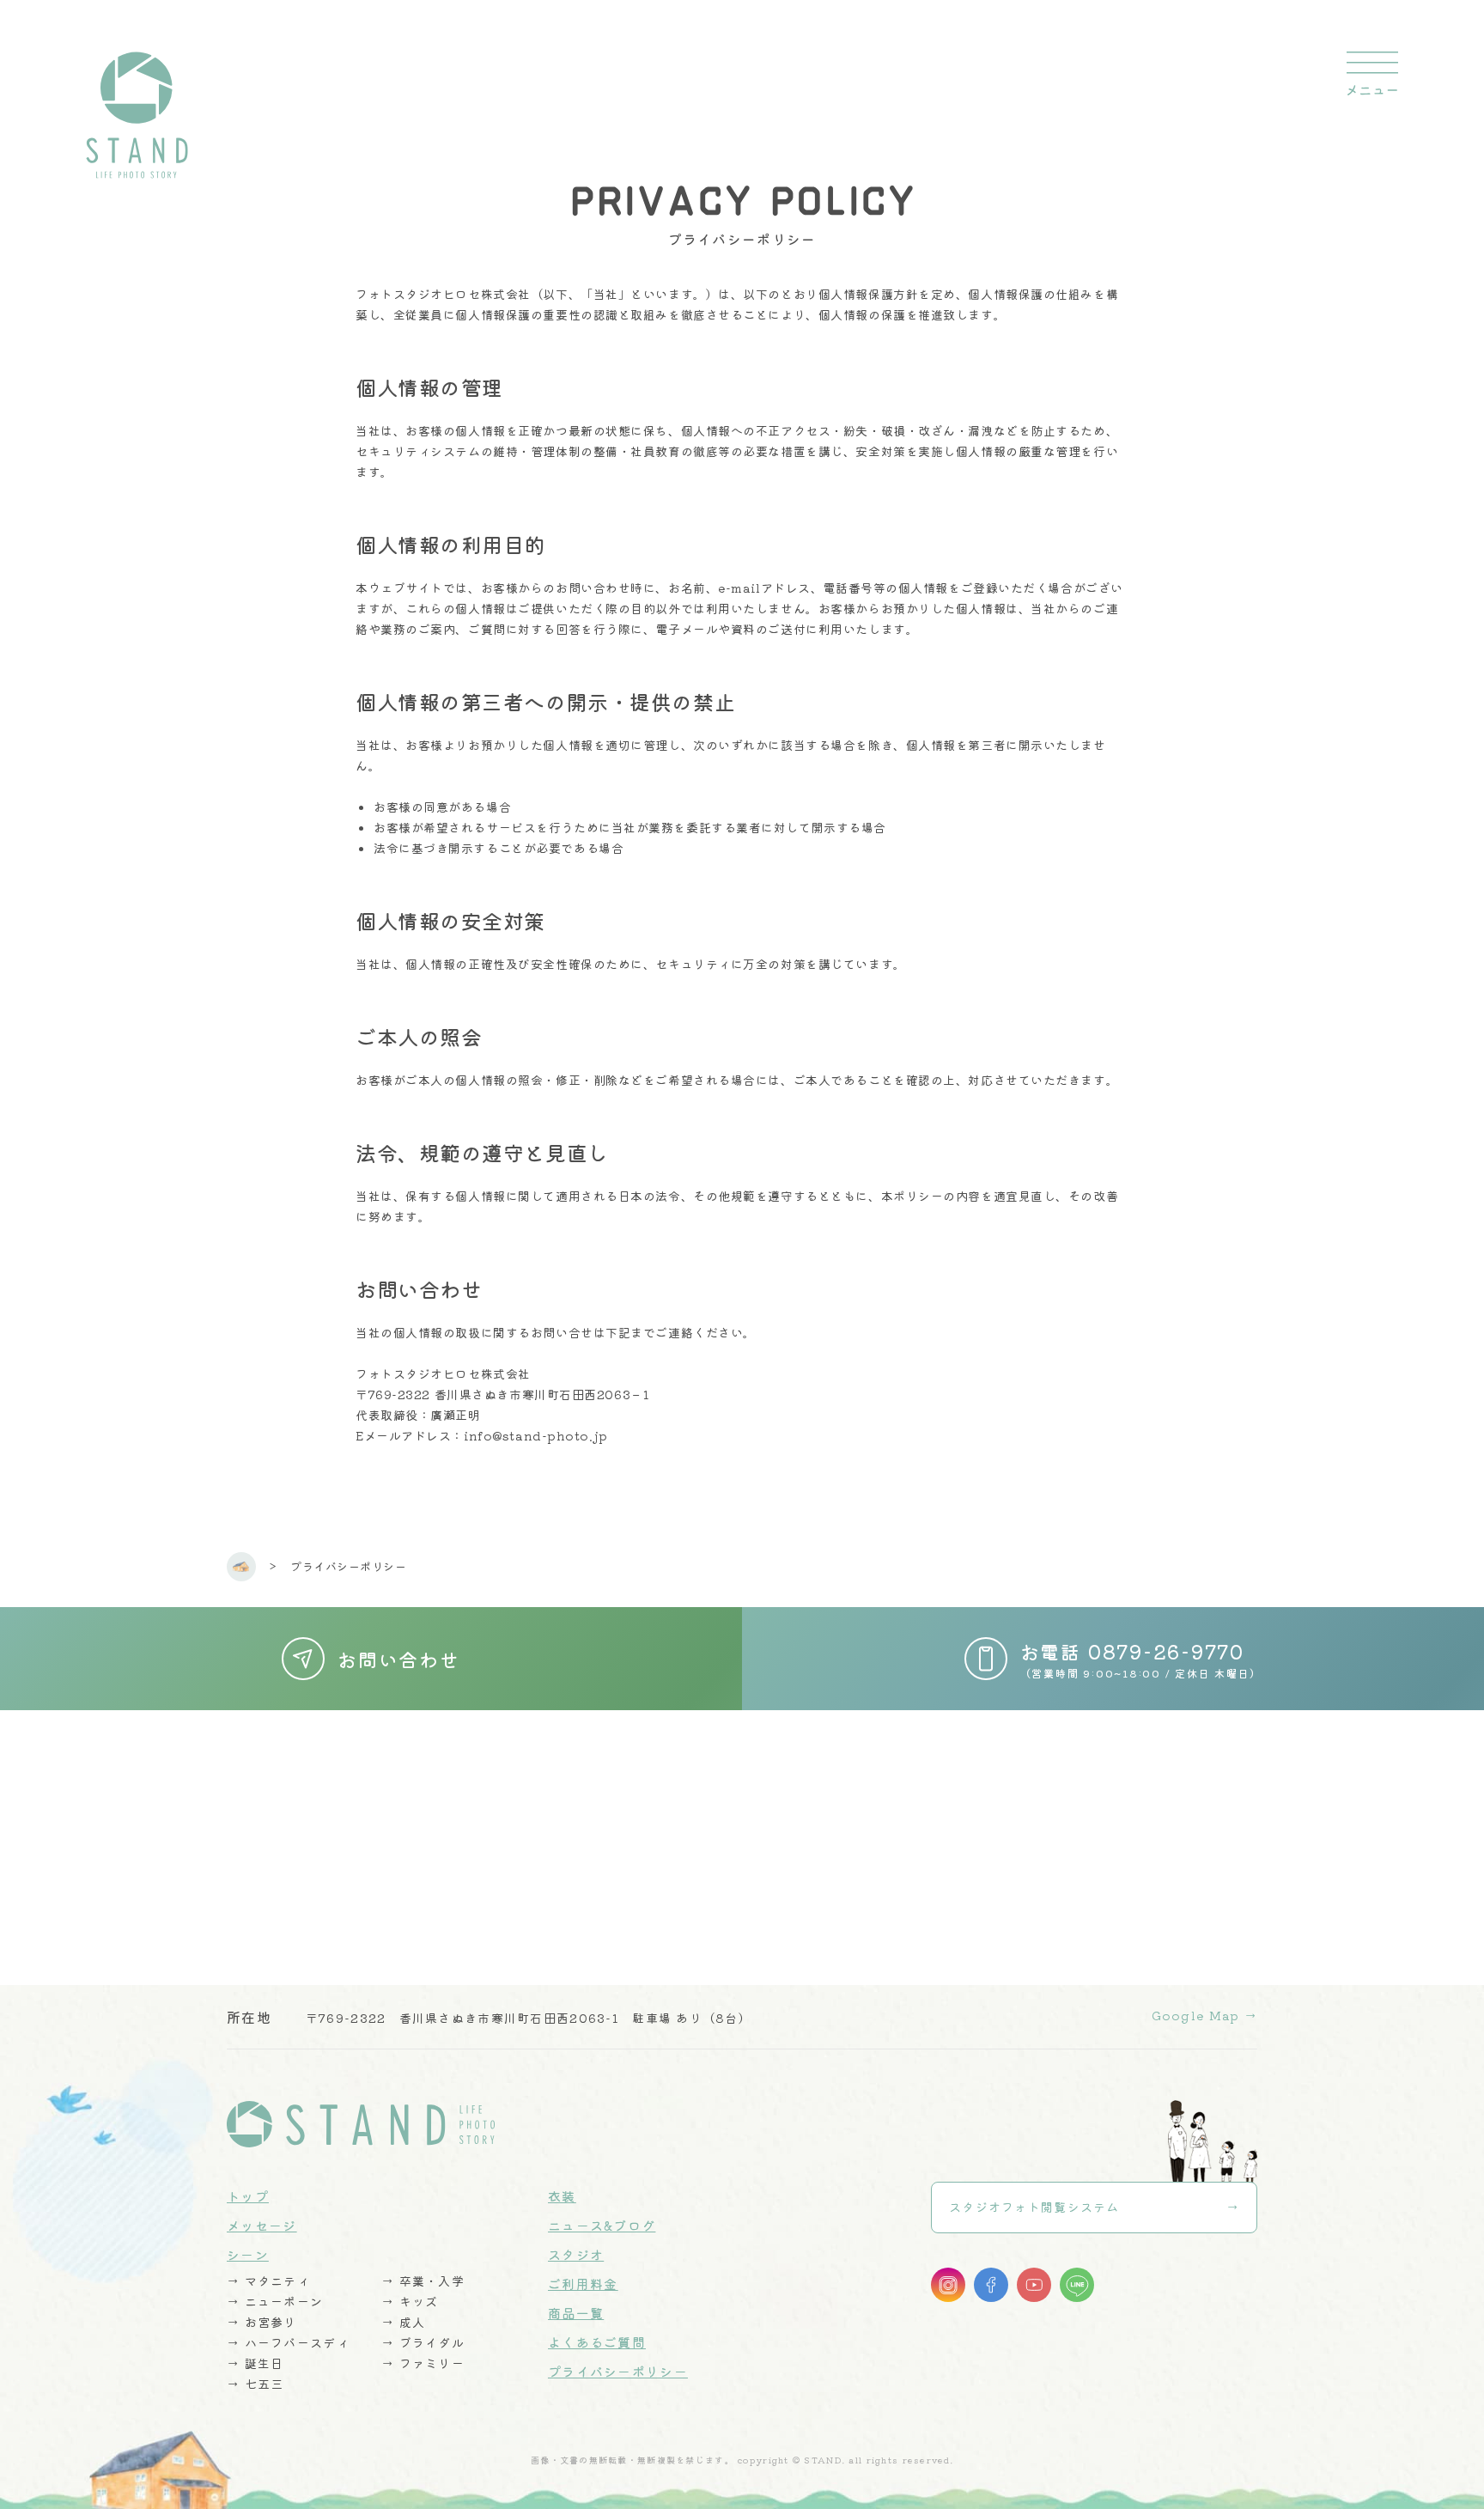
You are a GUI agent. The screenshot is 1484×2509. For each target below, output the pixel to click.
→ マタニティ (268, 2281)
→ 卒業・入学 (423, 2281)
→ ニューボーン (275, 2301)
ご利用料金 (583, 2284)
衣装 (562, 2196)
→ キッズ (410, 2301)
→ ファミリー (423, 2363)
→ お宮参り (262, 2322)
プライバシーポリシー (618, 2371)
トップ (248, 2196)
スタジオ (576, 2254)
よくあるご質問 (597, 2342)
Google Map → (1204, 2015)
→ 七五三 (255, 2384)
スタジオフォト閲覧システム (1034, 2207)
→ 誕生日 (255, 2363)
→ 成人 (403, 2322)
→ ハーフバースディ (288, 2342)
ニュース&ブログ (602, 2225)
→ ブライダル (423, 2342)
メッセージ (262, 2225)
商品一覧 (576, 2313)
